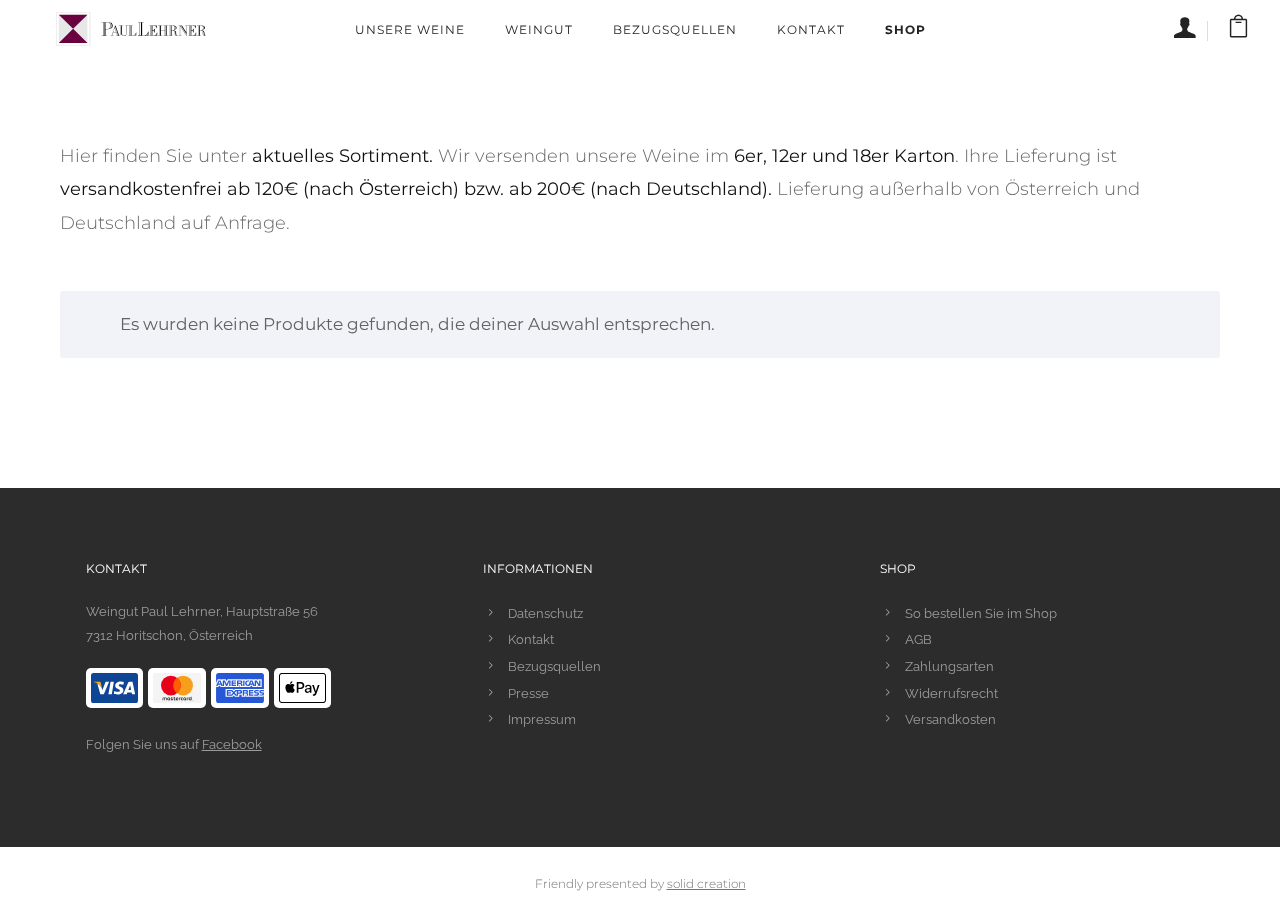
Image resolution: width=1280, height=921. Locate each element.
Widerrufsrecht (951, 693)
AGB (918, 639)
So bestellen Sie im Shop (981, 613)
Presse (528, 693)
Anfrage (250, 223)
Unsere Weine (410, 29)
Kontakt (811, 29)
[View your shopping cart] (1238, 30)
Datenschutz (545, 613)
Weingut (539, 29)
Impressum (542, 719)
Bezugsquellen (675, 29)
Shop (905, 29)
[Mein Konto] (1191, 31)
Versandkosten (950, 719)
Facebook (232, 744)
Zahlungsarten (949, 666)
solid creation (706, 883)
